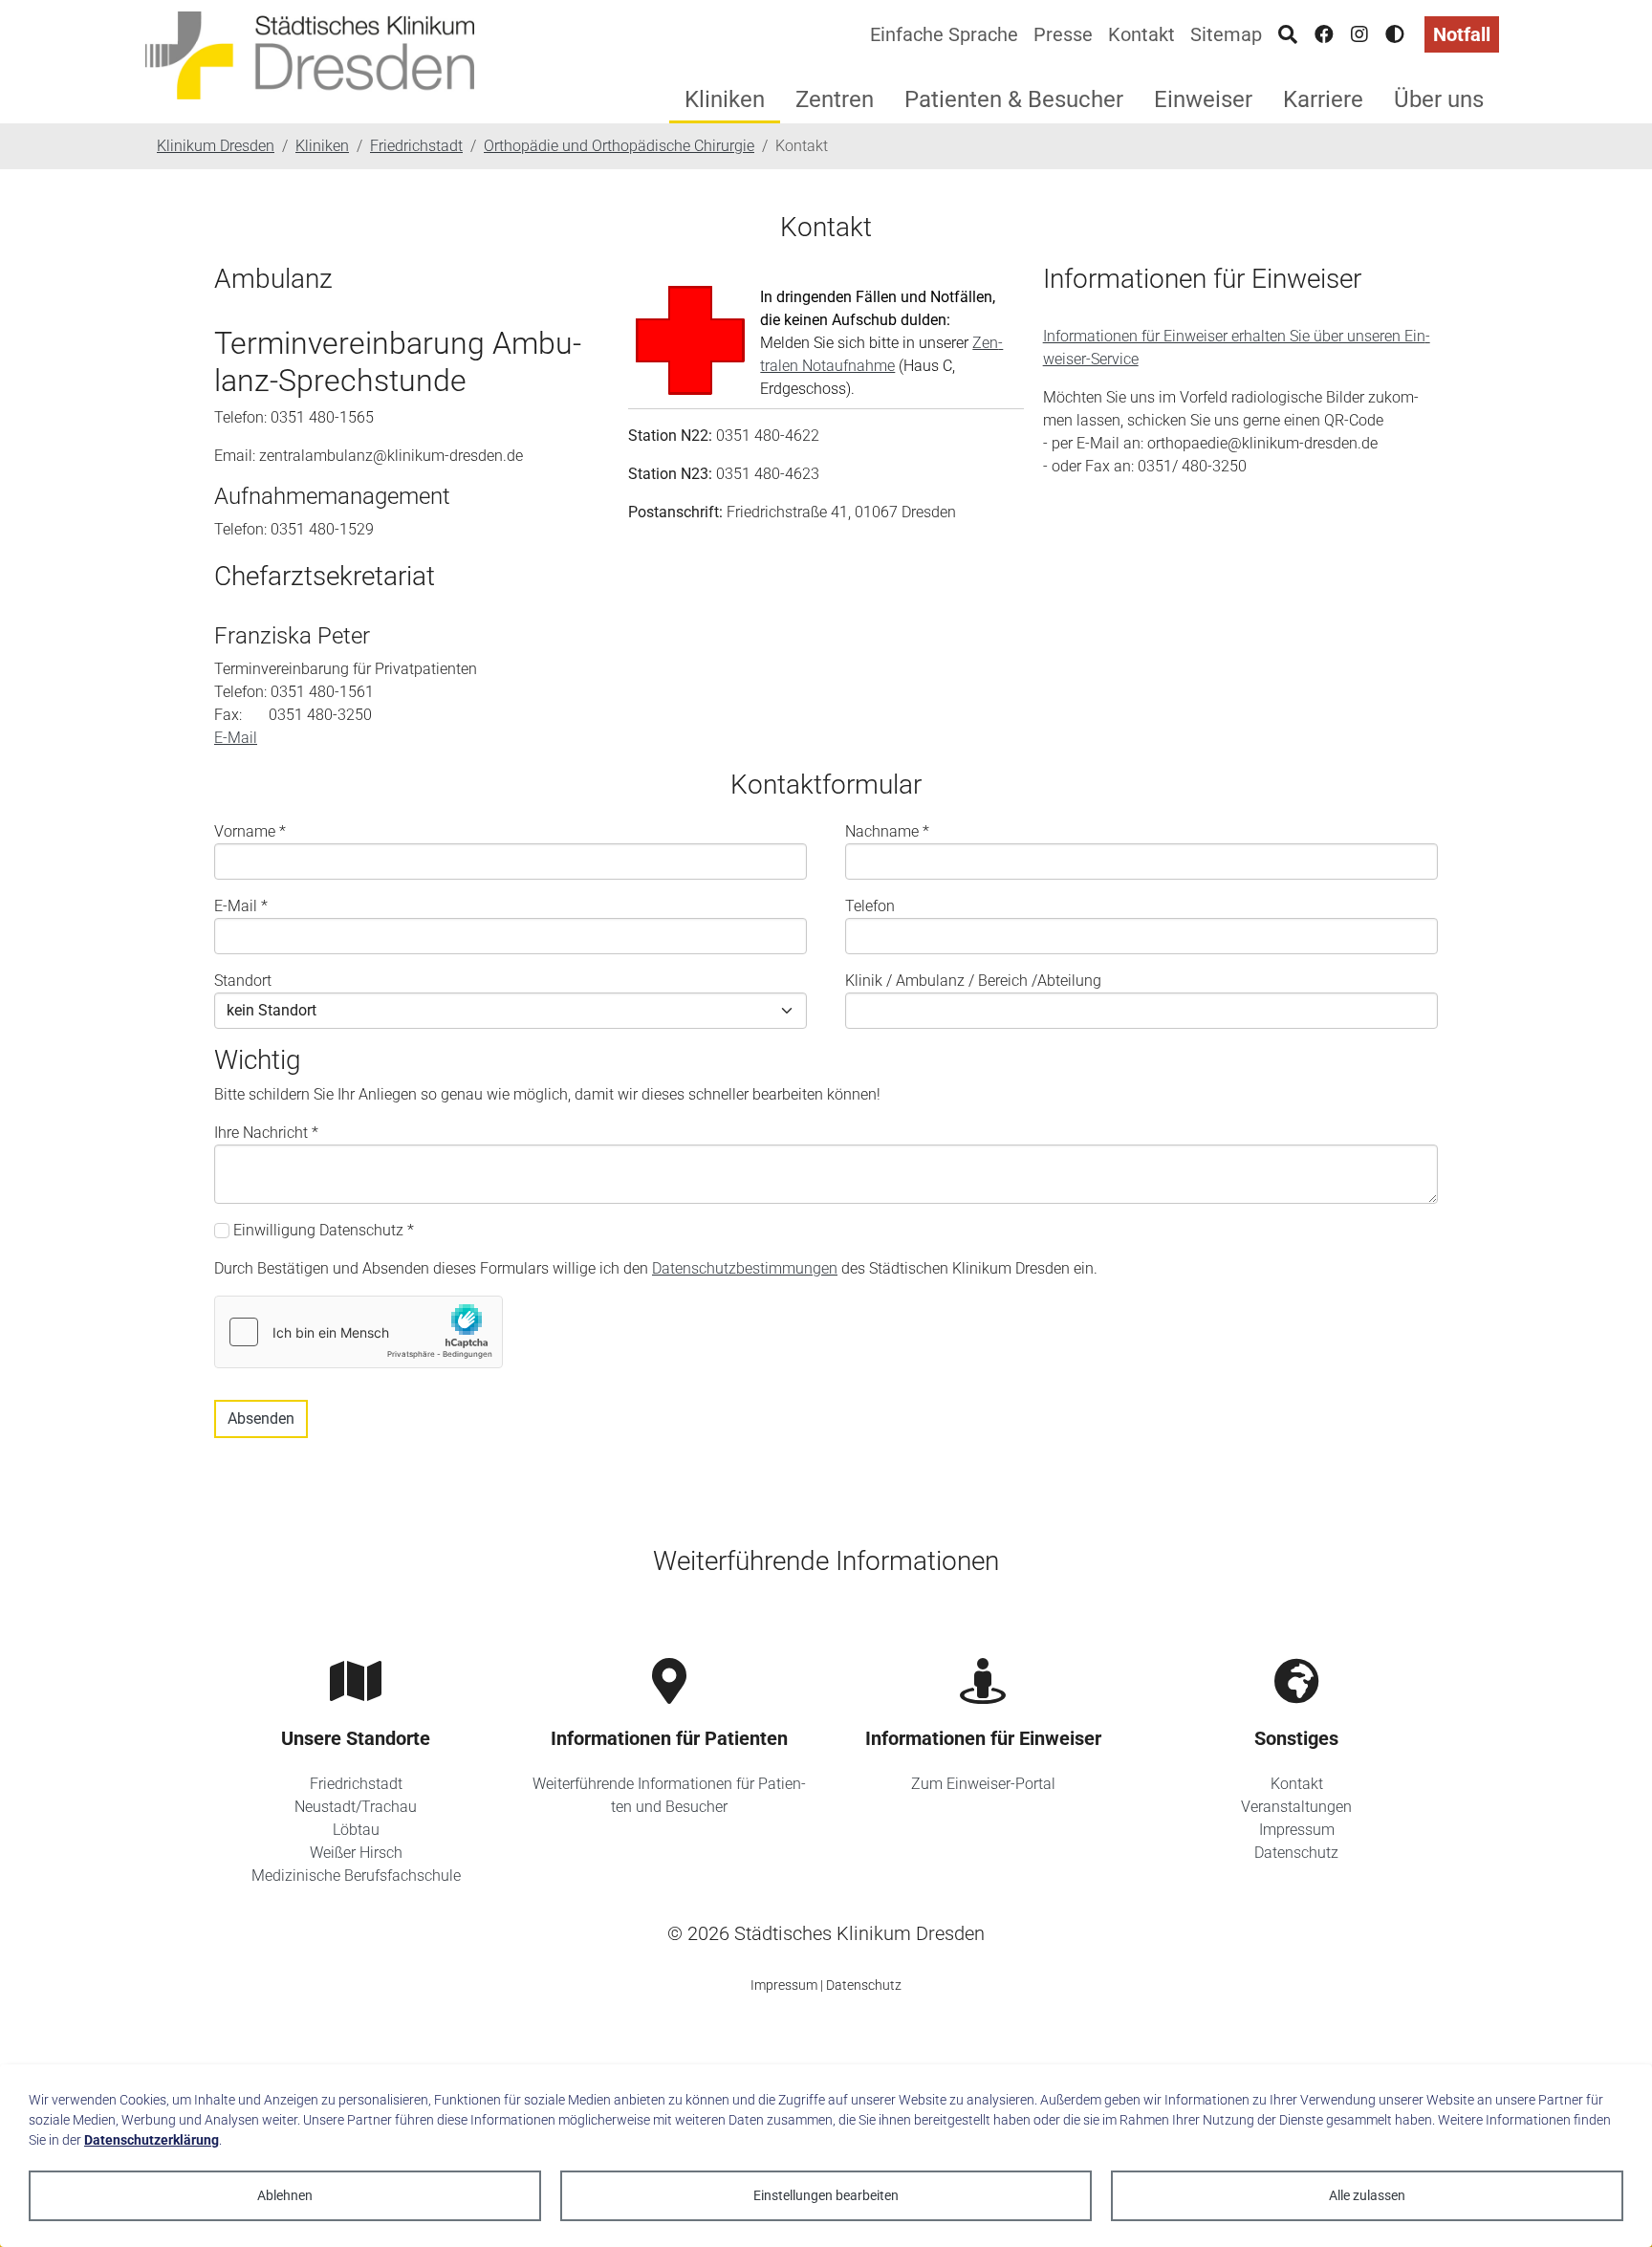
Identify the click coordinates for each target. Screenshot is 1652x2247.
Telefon (870, 906)
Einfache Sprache (944, 34)
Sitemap (1226, 34)
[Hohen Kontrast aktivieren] (1395, 34)
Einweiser (1203, 99)
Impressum (1297, 1830)
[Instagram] (1359, 34)
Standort (243, 981)
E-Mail (236, 738)
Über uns (1439, 99)
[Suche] (1288, 34)
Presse (1063, 34)
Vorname (250, 831)
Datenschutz (1296, 1853)
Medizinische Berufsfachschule (356, 1876)
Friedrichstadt (356, 1784)
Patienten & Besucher (1014, 99)
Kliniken (725, 99)
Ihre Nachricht (266, 1133)
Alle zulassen (1367, 2195)
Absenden (261, 1418)
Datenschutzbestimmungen (745, 1268)
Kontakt (1141, 34)
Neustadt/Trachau (356, 1807)
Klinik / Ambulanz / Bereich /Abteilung (973, 981)
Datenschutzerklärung (152, 2140)
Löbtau (356, 1830)
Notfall (1462, 34)
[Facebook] (1324, 34)
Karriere (1323, 99)
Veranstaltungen (1296, 1807)
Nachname (887, 831)
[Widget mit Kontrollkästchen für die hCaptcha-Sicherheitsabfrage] (359, 1332)
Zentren (835, 99)
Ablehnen (285, 2195)
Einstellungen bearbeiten (826, 2195)
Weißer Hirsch (356, 1853)
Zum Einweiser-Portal (983, 1784)
